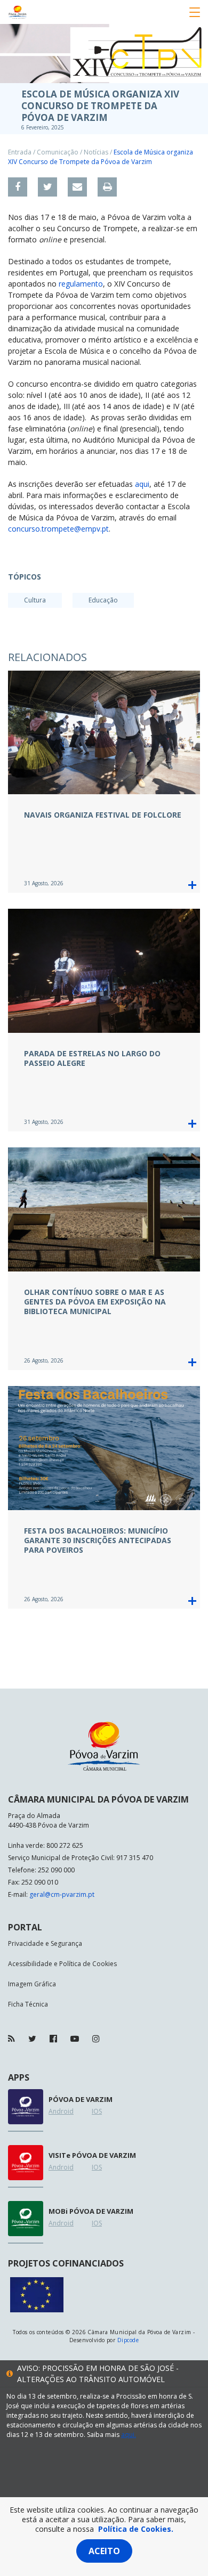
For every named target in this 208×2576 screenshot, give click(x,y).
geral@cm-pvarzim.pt (62, 1894)
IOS (97, 2111)
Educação (103, 600)
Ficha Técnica (28, 2004)
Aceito (104, 2551)
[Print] (107, 187)
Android (61, 2111)
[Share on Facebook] (18, 187)
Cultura (35, 600)
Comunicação (58, 152)
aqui (142, 484)
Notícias (96, 152)
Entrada (20, 152)
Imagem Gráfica (32, 1984)
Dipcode (128, 2340)
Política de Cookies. (136, 2529)
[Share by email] (77, 187)
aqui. (129, 2435)
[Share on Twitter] (47, 187)
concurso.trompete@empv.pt (58, 529)
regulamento (81, 284)
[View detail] (192, 885)
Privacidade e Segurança (45, 1943)
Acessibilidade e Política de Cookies (62, 1964)
